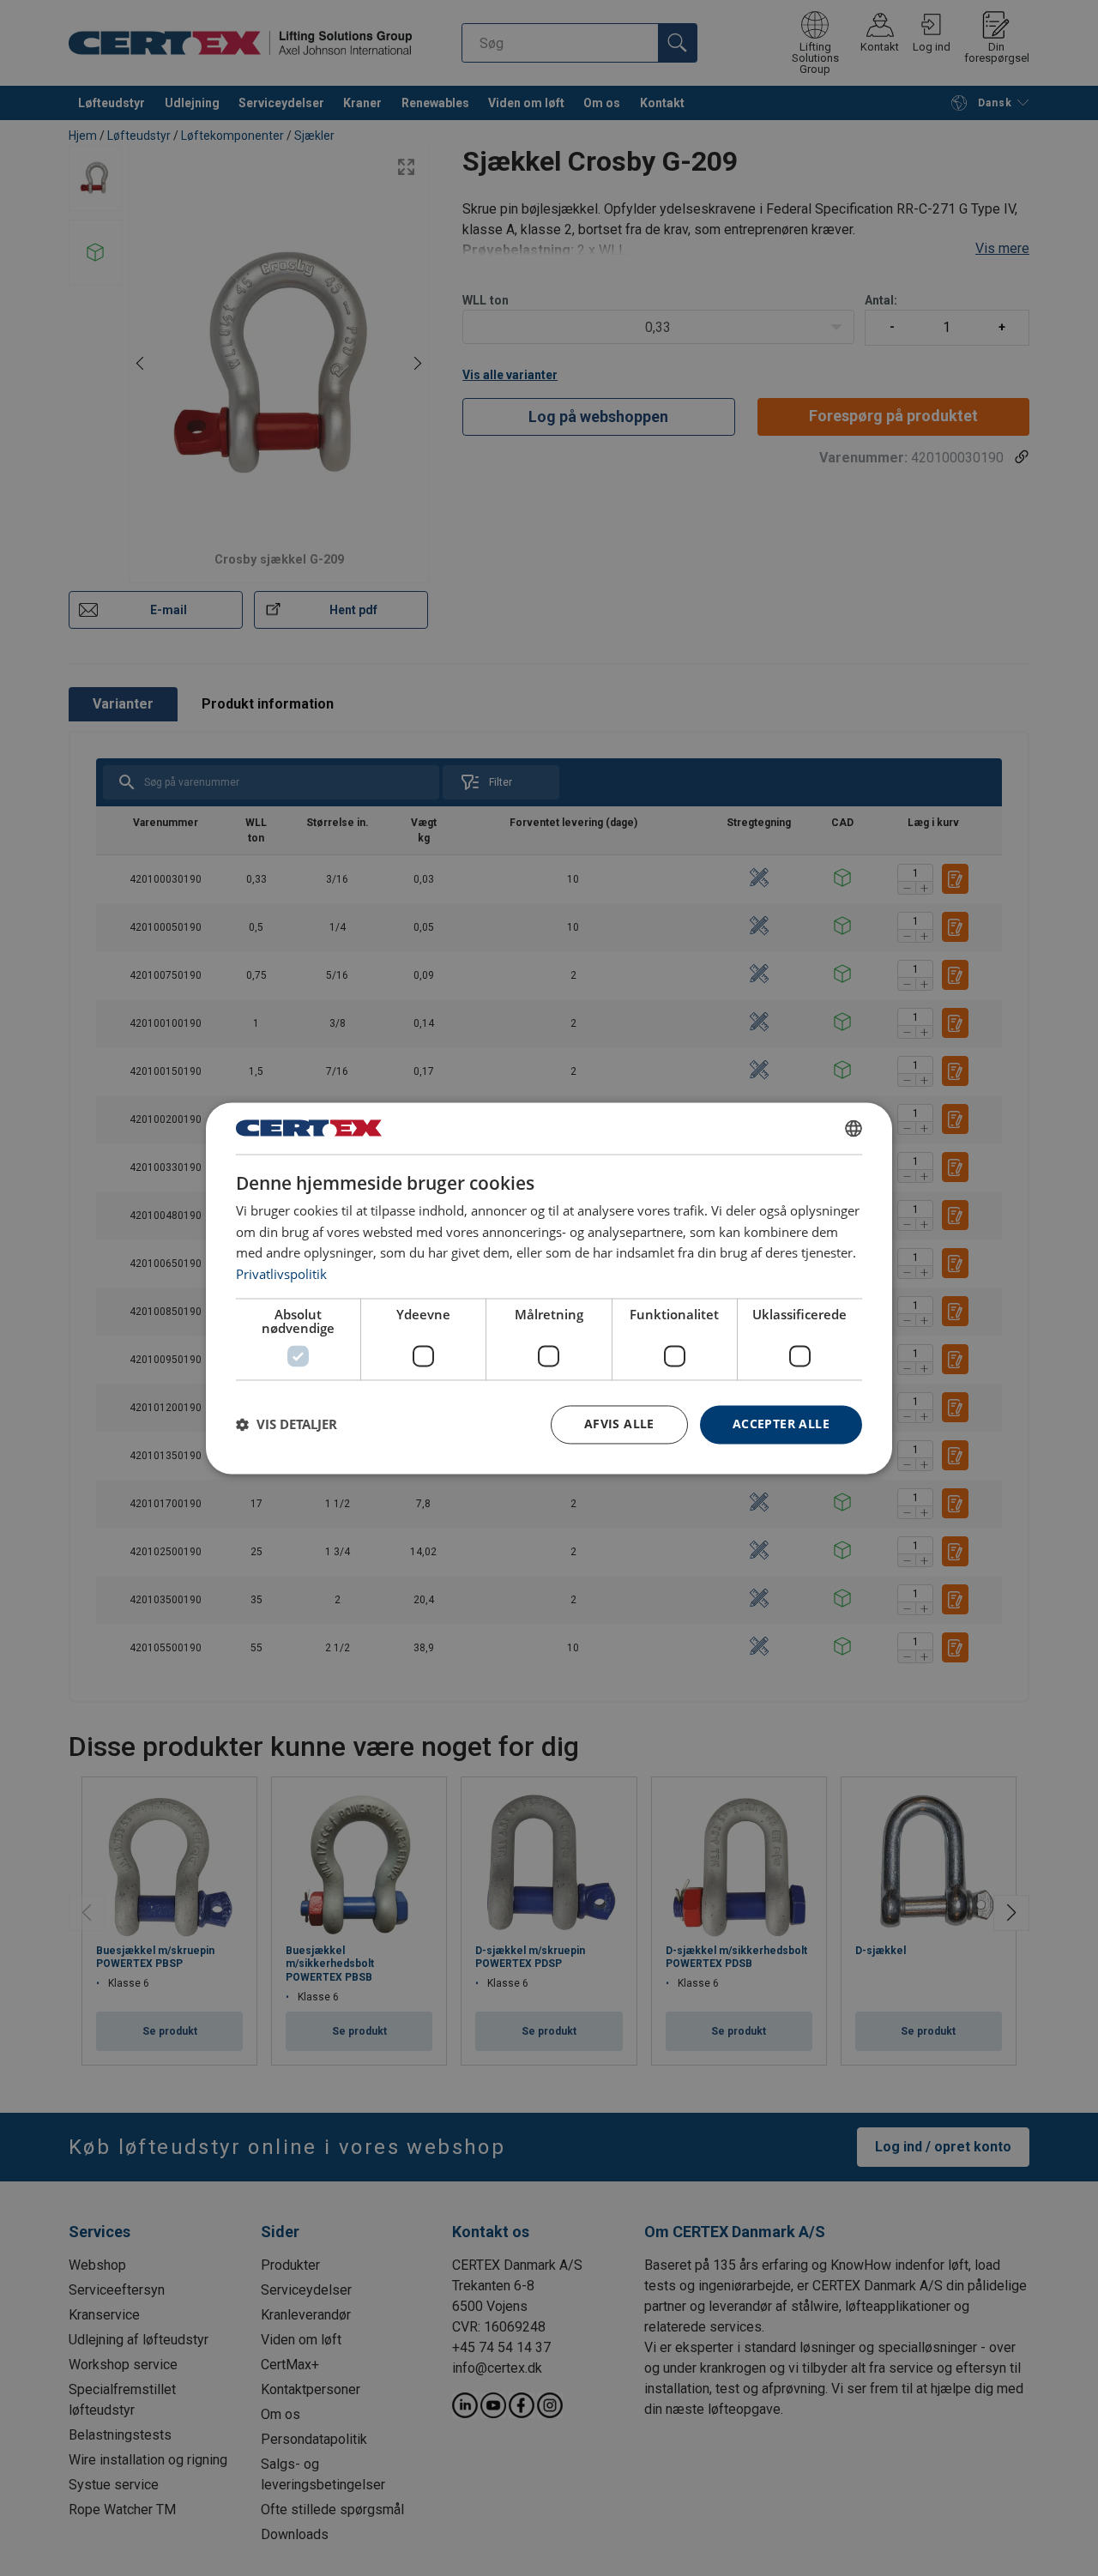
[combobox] (854, 1128)
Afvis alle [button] (619, 1424)
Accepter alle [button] (781, 1424)
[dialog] (549, 1288)
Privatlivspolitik (281, 1275)
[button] (287, 1425)
